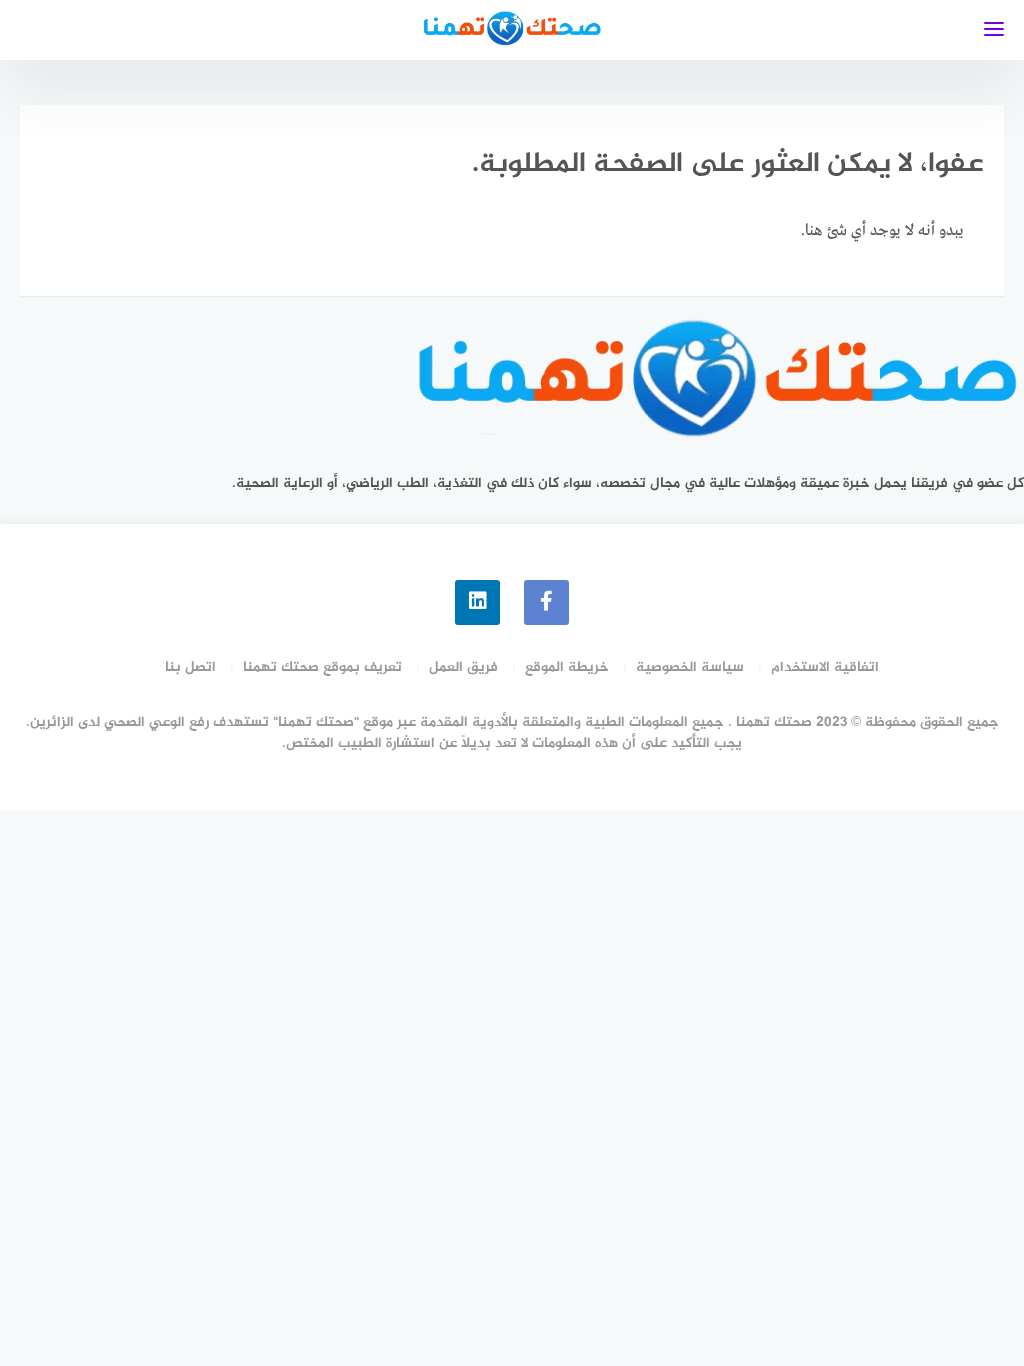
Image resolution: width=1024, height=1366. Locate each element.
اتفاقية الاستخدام (825, 667)
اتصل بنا (190, 667)
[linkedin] (477, 602)
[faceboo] (546, 602)
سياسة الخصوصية (690, 667)
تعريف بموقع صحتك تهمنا (322, 667)
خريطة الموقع (567, 667)
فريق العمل (463, 667)
